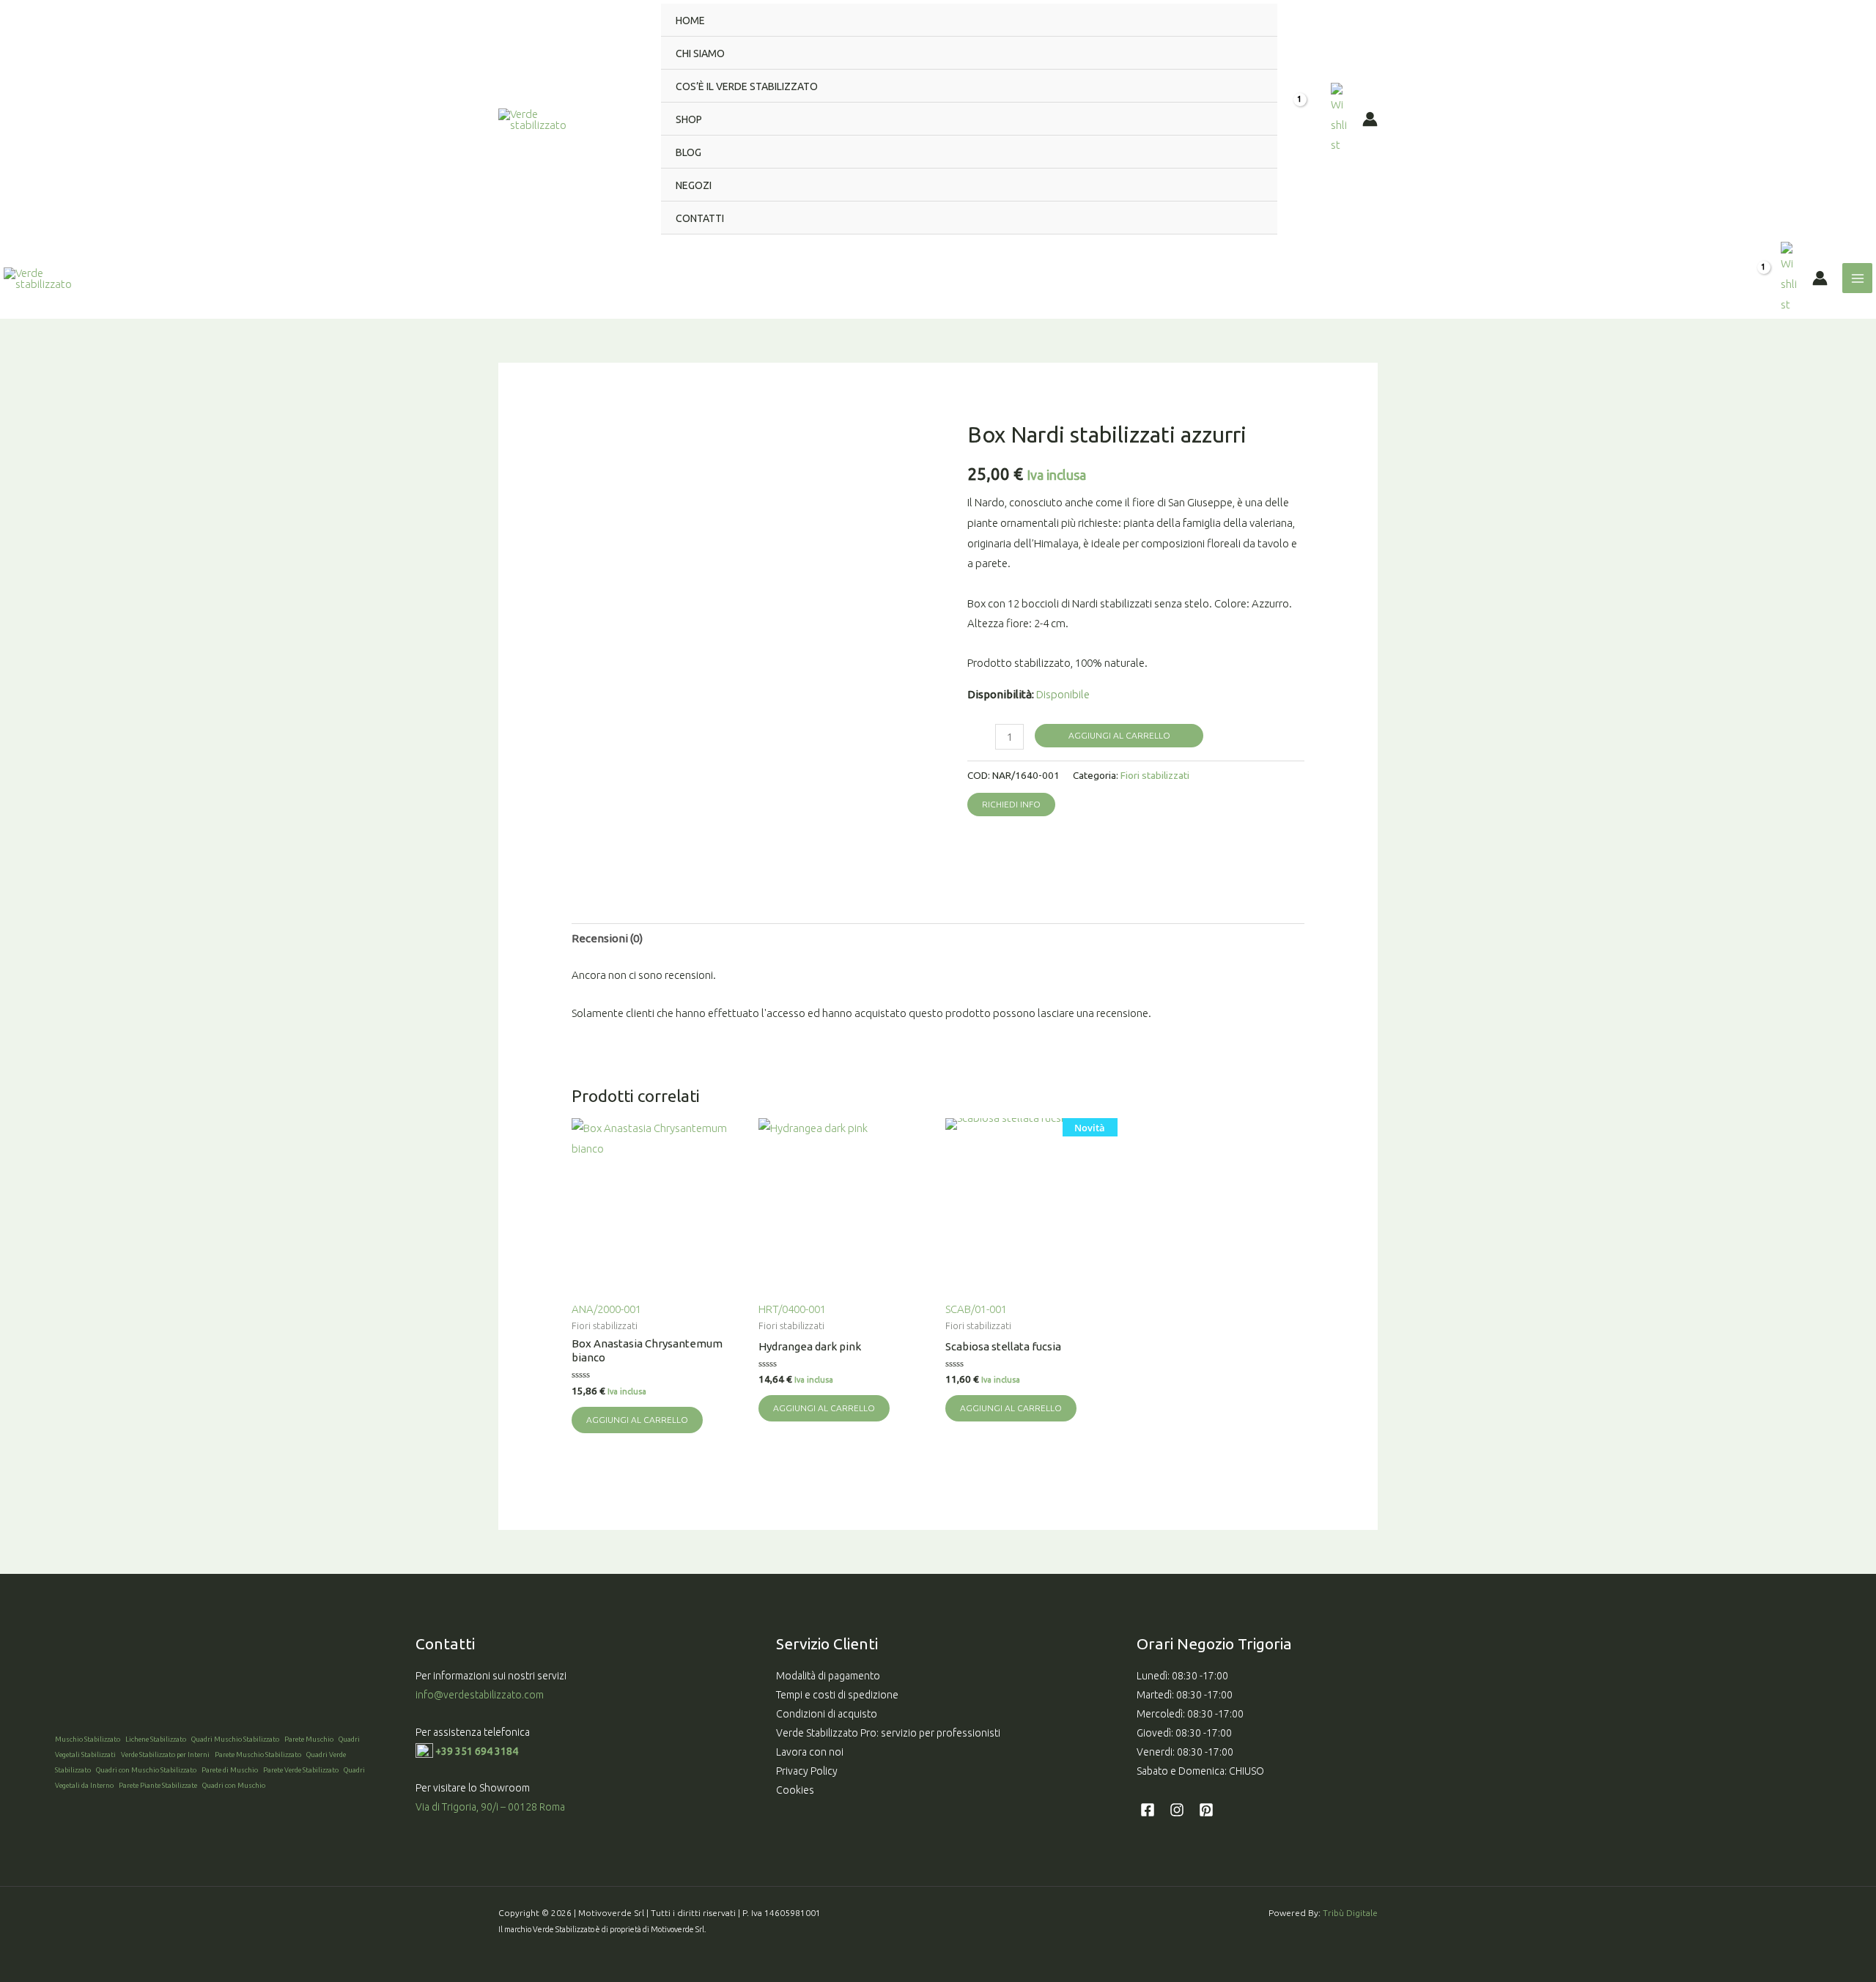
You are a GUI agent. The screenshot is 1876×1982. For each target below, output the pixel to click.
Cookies (795, 1790)
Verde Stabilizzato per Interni (165, 1754)
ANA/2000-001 (606, 1309)
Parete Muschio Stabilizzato (258, 1754)
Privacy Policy (807, 1771)
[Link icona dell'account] (1370, 119)
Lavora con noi (810, 1752)
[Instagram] (1177, 1810)
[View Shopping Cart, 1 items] (1304, 119)
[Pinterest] (1206, 1810)
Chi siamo (700, 53)
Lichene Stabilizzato (156, 1739)
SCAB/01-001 (1025, 1218)
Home (690, 21)
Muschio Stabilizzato (88, 1739)
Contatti (700, 218)
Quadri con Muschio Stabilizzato (146, 1770)
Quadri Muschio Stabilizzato (235, 1739)
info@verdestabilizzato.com (481, 1695)
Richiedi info (1011, 804)
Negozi (694, 185)
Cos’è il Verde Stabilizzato (747, 86)
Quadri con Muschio (234, 1785)
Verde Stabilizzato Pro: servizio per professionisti (888, 1733)
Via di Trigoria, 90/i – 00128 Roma (490, 1807)
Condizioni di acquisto (827, 1714)
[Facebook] (1148, 1810)
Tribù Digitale (1350, 1913)
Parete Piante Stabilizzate (158, 1785)
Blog (688, 152)
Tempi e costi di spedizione (837, 1695)
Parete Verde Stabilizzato (301, 1770)
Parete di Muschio (230, 1770)
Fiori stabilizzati (1155, 775)
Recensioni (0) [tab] (607, 938)
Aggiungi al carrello (1119, 735)
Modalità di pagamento (828, 1676)
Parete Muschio (309, 1739)
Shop (689, 119)
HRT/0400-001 (792, 1309)
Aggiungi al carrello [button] (637, 1420)
